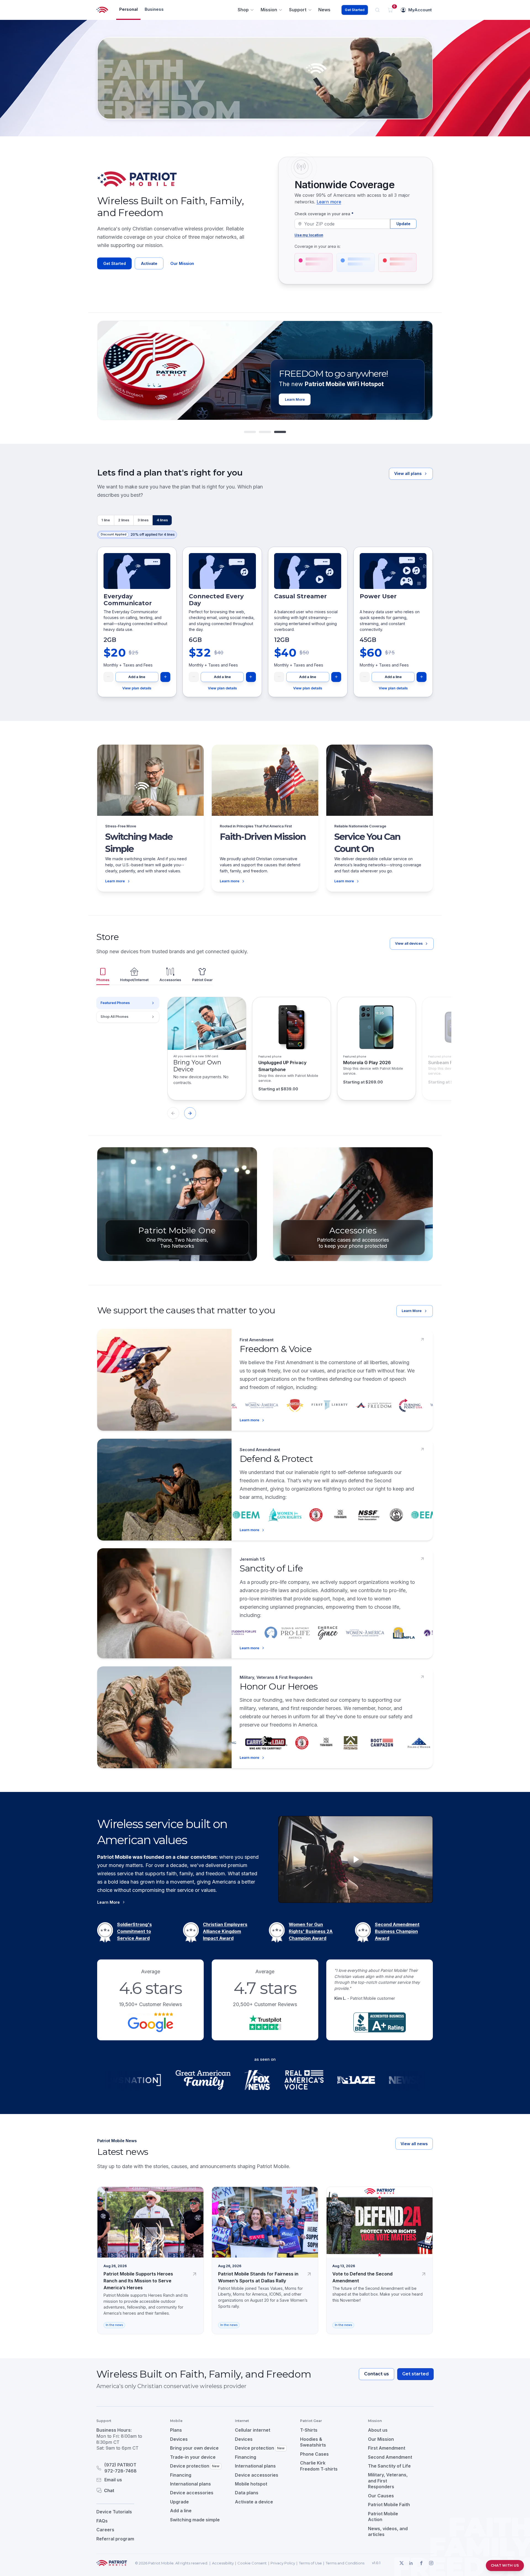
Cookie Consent (252, 2563)
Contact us (377, 2374)
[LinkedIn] (411, 2563)
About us (378, 2430)
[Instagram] (431, 2563)
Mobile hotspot (251, 2484)
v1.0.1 (376, 2563)
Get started (415, 2374)
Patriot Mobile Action (383, 2517)
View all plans (408, 473)
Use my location (309, 235)
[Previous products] (173, 1113)
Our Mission (182, 263)
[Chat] (126, 2490)
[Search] (377, 10)
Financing (181, 2475)
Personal (128, 9)
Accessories (170, 980)
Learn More (412, 1311)
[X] (401, 2563)
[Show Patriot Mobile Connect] (280, 432)
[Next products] (190, 1113)
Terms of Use (310, 2563)
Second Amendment (390, 2457)
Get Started (355, 10)
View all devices (409, 943)
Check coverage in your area (324, 214)
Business (154, 9)
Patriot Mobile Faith (389, 2505)
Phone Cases (314, 2454)
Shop (243, 10)
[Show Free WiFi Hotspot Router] (265, 432)
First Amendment (387, 2448)
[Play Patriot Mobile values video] (356, 1859)
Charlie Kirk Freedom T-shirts (319, 2466)
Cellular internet (253, 2430)
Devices (179, 2439)
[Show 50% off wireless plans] (250, 432)
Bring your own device (194, 2448)
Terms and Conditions (345, 2563)
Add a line (137, 677)
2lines (124, 520)
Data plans (247, 2493)
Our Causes (381, 2496)
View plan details (137, 688)
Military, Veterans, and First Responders (388, 2481)
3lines (143, 520)
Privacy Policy (283, 2563)
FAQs (102, 2521)
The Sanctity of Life (389, 2466)
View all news (414, 2144)
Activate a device (254, 2502)
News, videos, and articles (388, 2532)
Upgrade (179, 2502)
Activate (149, 263)
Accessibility (223, 2563)
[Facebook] (421, 2563)
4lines (162, 520)
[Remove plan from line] (108, 677)
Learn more (329, 202)
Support (298, 10)
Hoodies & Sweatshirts (313, 2442)
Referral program (115, 2539)
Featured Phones (115, 1003)
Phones (103, 980)
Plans (176, 2430)
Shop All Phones (114, 1017)
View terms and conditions (369, 398)
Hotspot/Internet (134, 980)
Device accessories (192, 2493)
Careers (105, 2530)
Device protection (195, 2466)
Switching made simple (195, 2520)
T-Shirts (309, 2430)
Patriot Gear (202, 980)
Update (403, 224)
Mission (269, 10)
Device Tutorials (114, 2512)
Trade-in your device (193, 2457)
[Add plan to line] (165, 677)
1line (106, 520)
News (324, 10)
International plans (190, 2484)
